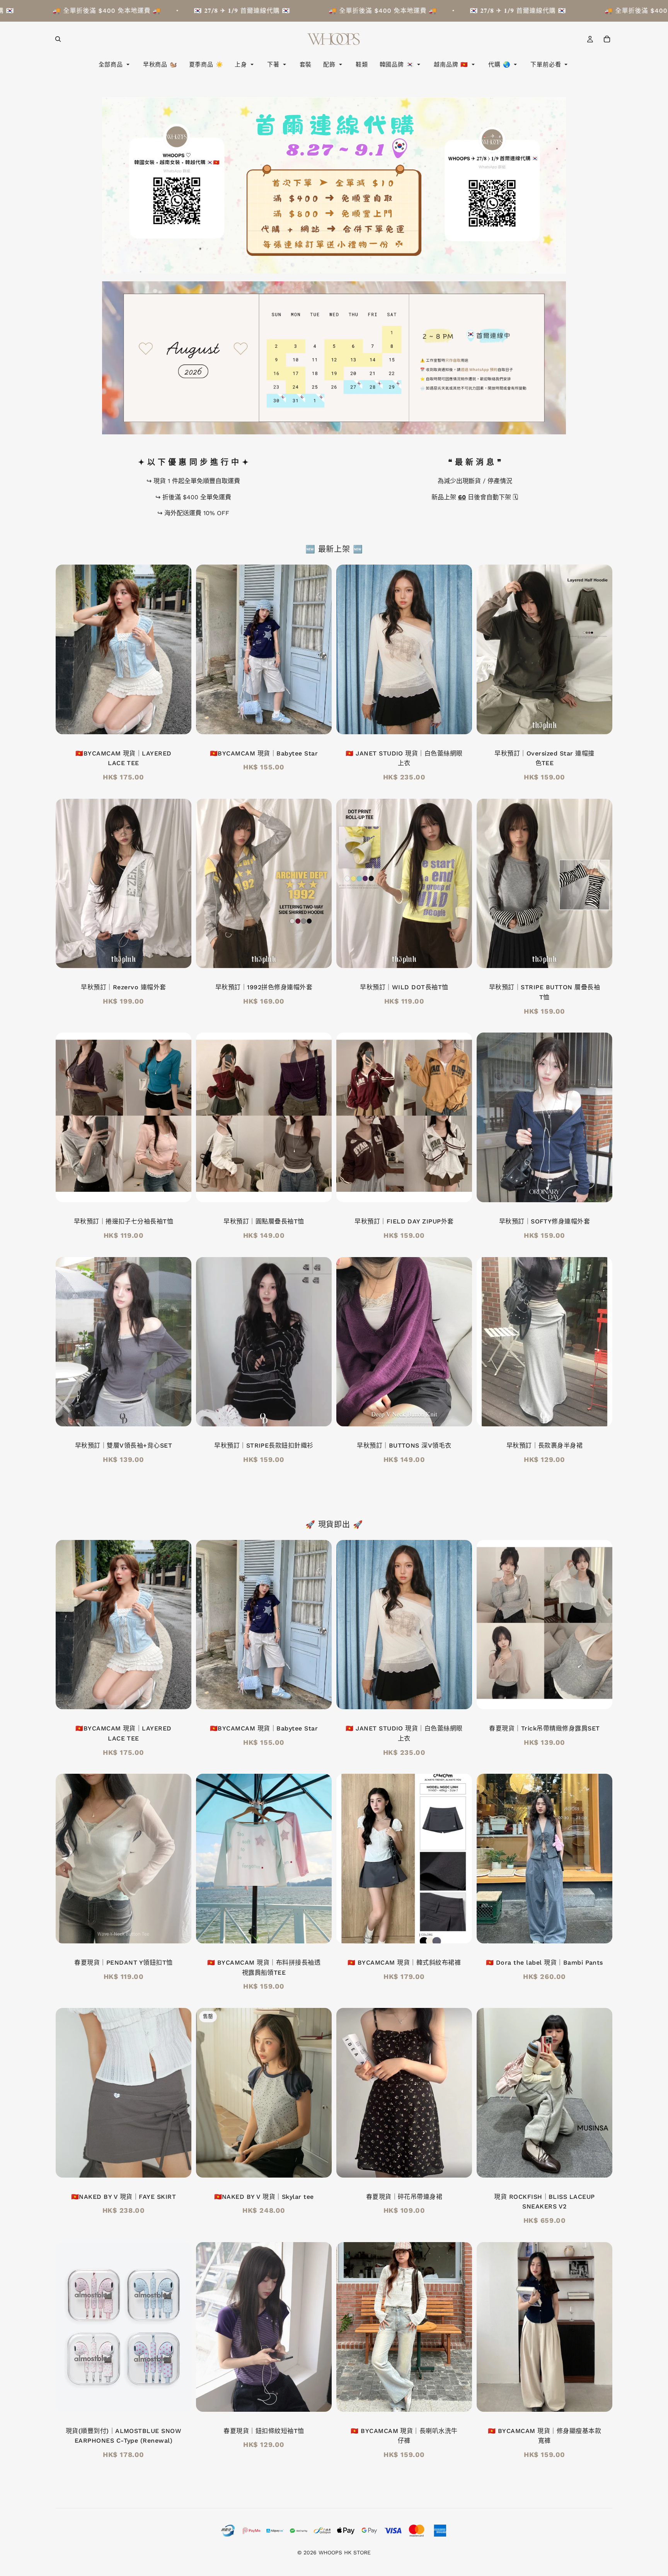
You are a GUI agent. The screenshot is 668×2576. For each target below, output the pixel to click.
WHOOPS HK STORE (345, 2552)
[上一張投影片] (67, 649)
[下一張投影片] (180, 649)
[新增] (179, 722)
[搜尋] (58, 39)
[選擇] (600, 722)
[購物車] (607, 39)
